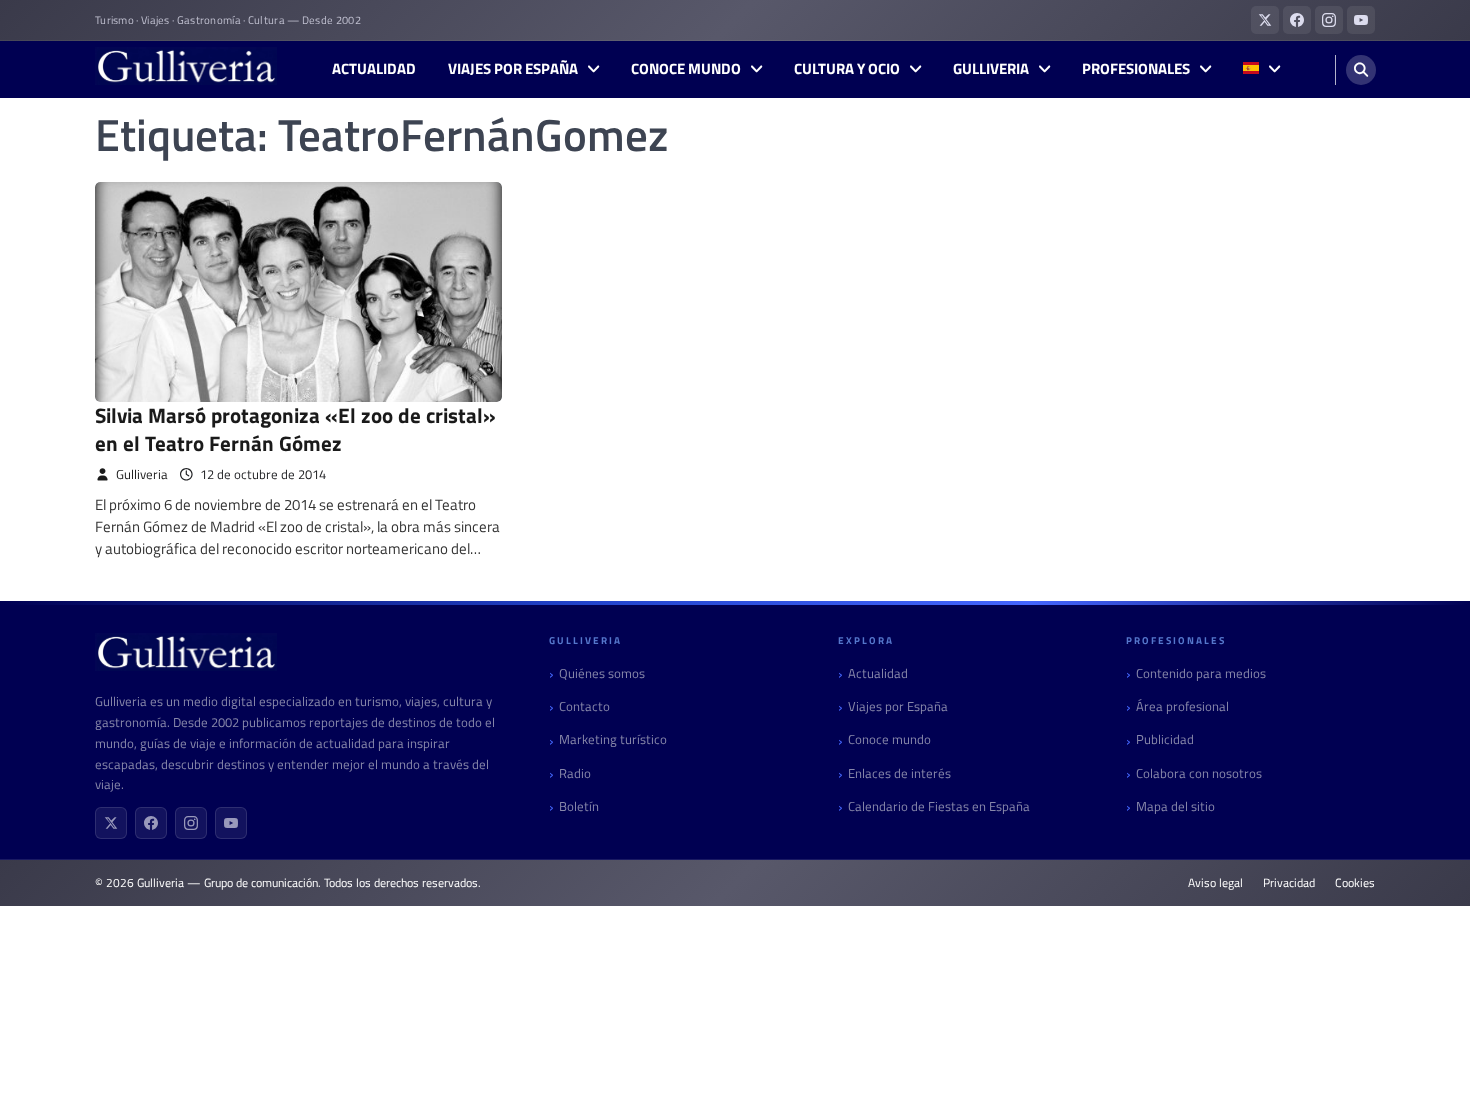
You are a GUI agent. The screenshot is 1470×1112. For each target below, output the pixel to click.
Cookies (1355, 883)
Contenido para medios (1201, 673)
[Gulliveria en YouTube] (1361, 20)
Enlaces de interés (899, 773)
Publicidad (1165, 739)
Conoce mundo (686, 69)
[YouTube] (231, 823)
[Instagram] (191, 823)
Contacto (584, 706)
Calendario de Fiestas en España (939, 806)
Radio (575, 773)
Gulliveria (991, 69)
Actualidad (374, 69)
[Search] (1361, 70)
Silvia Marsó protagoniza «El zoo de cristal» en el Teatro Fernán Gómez (295, 428)
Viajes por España (513, 69)
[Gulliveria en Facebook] (1297, 20)
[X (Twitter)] (111, 823)
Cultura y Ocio (847, 69)
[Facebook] (151, 823)
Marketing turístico (613, 739)
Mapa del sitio (1175, 806)
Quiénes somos (602, 673)
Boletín (579, 806)
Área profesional (1182, 706)
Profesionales (1136, 69)
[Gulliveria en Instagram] (1329, 20)
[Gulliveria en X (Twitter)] (1265, 20)
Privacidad (1289, 883)
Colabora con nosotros (1199, 773)
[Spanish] (1261, 69)
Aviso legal (1215, 883)
